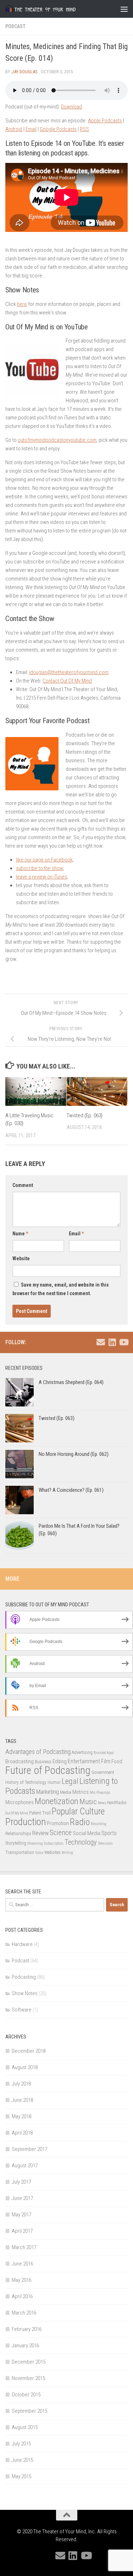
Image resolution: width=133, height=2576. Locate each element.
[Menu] (124, 9)
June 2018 (22, 2100)
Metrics (81, 1792)
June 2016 (22, 2264)
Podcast (15, 26)
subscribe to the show (40, 868)
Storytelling (16, 1843)
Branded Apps (104, 1753)
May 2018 (21, 2116)
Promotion (58, 1823)
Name (20, 1234)
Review (40, 1833)
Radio (80, 1822)
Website (21, 1258)
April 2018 (22, 2133)
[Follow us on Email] (101, 1342)
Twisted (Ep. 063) (85, 1115)
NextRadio (117, 1803)
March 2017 (24, 2247)
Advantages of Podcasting (38, 1752)
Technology (81, 1842)
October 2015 (26, 2395)
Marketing (48, 1792)
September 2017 (29, 2149)
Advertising (82, 1752)
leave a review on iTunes (41, 877)
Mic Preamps (100, 1793)
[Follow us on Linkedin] (112, 1342)
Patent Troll (40, 1813)
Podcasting (24, 1977)
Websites (52, 1852)
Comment (23, 1185)
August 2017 (25, 2166)
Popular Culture (78, 1811)
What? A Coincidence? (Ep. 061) (71, 1490)
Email (31, 129)
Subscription (54, 1843)
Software (22, 2010)
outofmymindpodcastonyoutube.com (57, 440)
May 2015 (21, 2476)
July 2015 (21, 2444)
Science (61, 1833)
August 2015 (25, 2427)
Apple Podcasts (105, 121)
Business (43, 1762)
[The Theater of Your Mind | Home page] (52, 9)
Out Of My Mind (17, 1813)
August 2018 (25, 2067)
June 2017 (22, 2198)
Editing (60, 1761)
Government (103, 1772)
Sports (109, 1833)
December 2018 (29, 2051)
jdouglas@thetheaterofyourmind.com (69, 672)
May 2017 (21, 2215)
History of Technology (26, 1782)
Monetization (57, 1801)
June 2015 (22, 2460)
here (22, 304)
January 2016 (25, 2346)
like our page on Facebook (44, 860)
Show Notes (25, 1993)
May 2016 (21, 2280)
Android (14, 129)
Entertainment (84, 1761)
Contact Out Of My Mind (67, 681)
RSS (84, 129)
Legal (70, 1781)
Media (66, 1792)
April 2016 (22, 2296)
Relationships (18, 1833)
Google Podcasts (58, 129)
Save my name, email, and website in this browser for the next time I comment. (61, 1289)
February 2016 (27, 2329)
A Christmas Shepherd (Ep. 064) (71, 1382)
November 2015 (28, 2378)
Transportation (20, 1852)
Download (71, 107)
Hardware (22, 1944)
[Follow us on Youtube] (123, 1342)
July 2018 (21, 2084)
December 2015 (29, 2362)
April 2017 (22, 2231)
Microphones (20, 1802)
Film (106, 1761)
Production (26, 1822)
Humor (54, 1782)
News (102, 1803)
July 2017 (21, 2182)
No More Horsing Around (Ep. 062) (74, 1454)
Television (105, 1843)
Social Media (87, 1833)
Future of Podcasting (48, 1770)
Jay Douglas (24, 72)
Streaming (35, 1843)
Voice (39, 1853)
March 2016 (24, 2313)
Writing (67, 1853)
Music (88, 1802)
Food (117, 1761)
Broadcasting (20, 1761)
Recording (99, 1824)
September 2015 (29, 2411)
